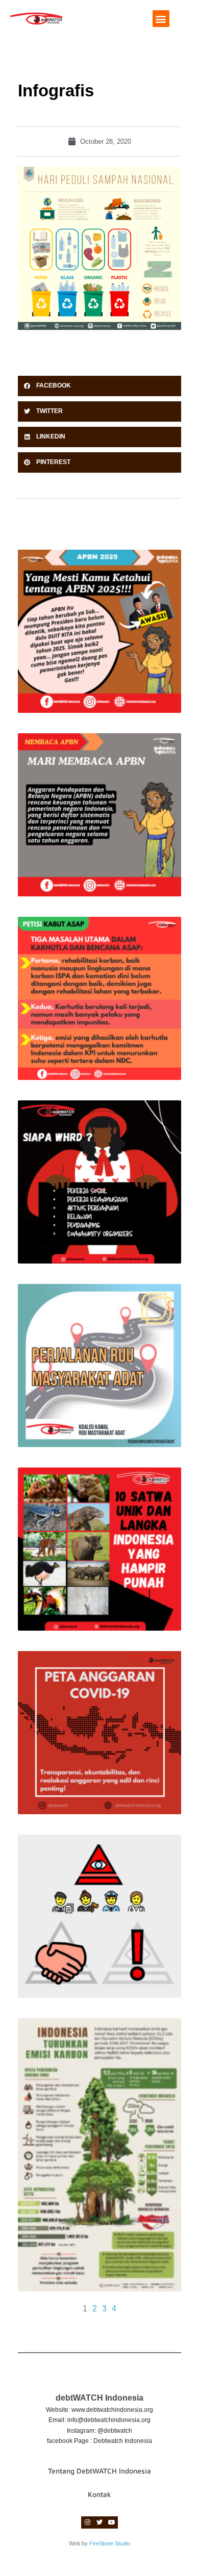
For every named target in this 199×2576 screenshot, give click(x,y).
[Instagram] (87, 2522)
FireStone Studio (110, 2543)
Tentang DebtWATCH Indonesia (99, 2471)
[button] (161, 19)
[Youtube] (112, 2522)
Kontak (99, 2494)
